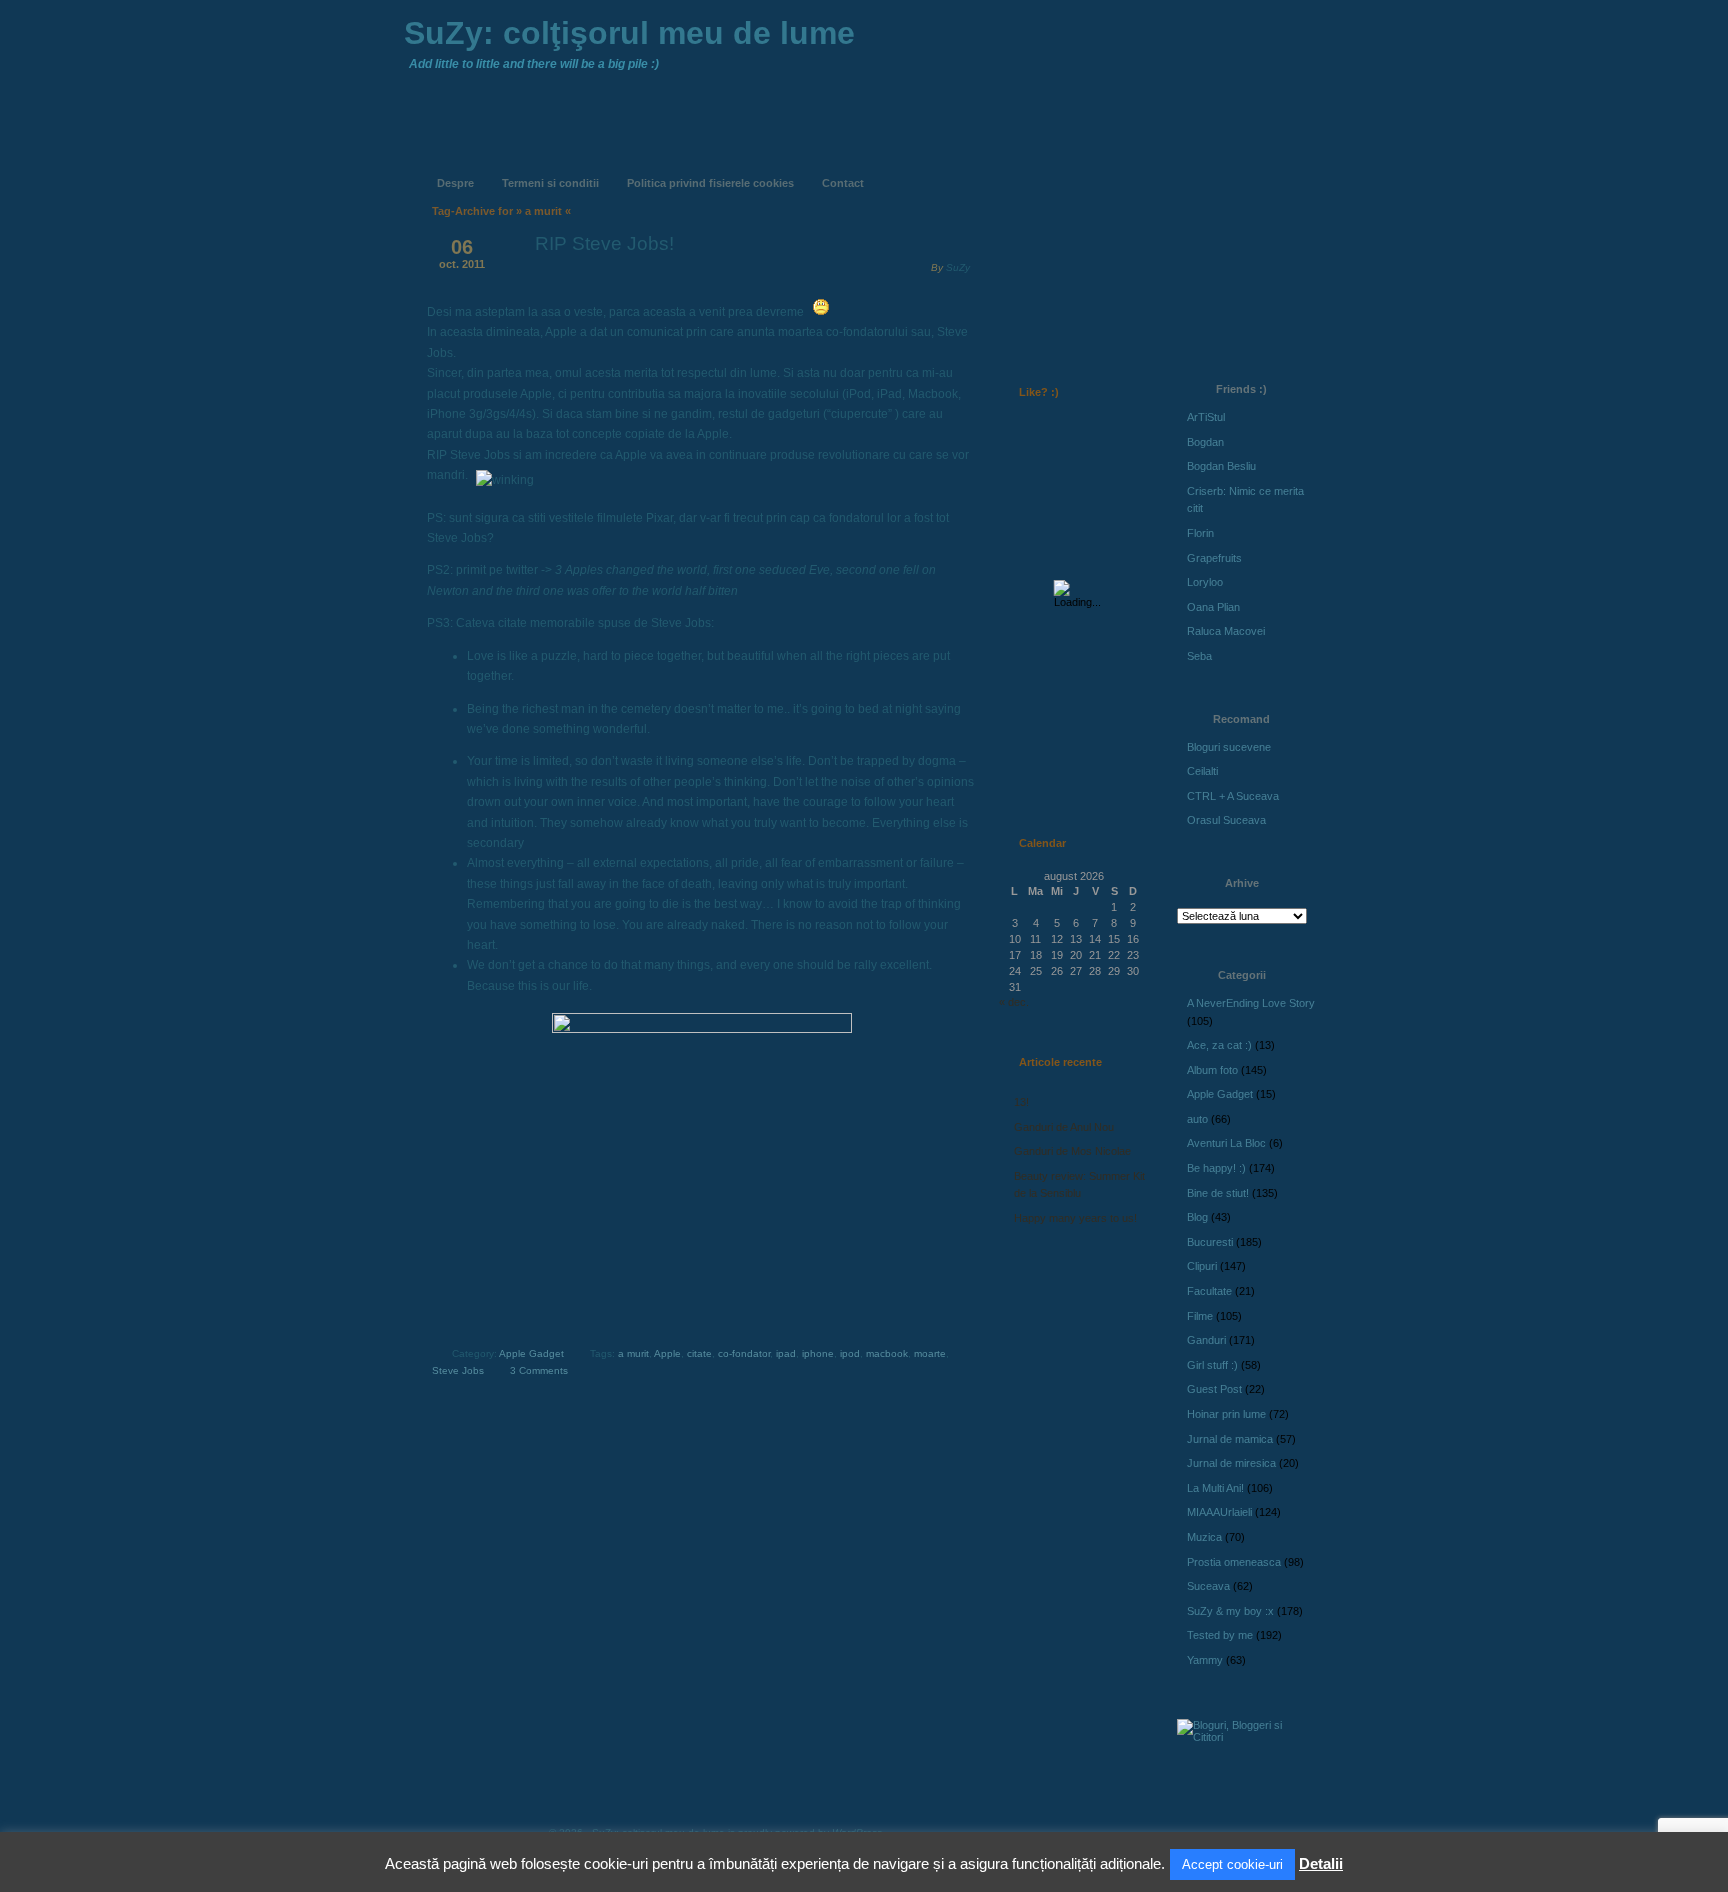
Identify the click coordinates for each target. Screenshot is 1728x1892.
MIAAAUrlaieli (1219, 1512)
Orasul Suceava (1226, 820)
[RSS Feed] (1041, 168)
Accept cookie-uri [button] (1232, 1864)
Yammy (1205, 1660)
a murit (633, 1353)
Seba (1199, 656)
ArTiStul (1206, 417)
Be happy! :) (1216, 1168)
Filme (1200, 1316)
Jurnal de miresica (1231, 1463)
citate (699, 1353)
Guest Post (1214, 1389)
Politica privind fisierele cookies (710, 183)
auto (1197, 1119)
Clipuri (1202, 1266)
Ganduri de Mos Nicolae (1072, 1151)
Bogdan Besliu (1221, 466)
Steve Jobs (458, 1370)
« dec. (1014, 1002)
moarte (930, 1353)
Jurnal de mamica (1230, 1439)
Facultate (1209, 1291)
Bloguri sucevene (1229, 747)
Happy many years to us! (1075, 1218)
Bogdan (1205, 442)
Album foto (1212, 1070)
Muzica (1204, 1537)
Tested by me (1220, 1635)
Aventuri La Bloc (1226, 1143)
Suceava (1208, 1586)
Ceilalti (1202, 771)
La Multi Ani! (1215, 1488)
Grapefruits (1214, 558)
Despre (455, 183)
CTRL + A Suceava (1233, 796)
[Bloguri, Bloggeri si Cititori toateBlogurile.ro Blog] (1244, 1737)
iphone (818, 1353)
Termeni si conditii (550, 183)
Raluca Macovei (1226, 631)
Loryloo (1205, 582)
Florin (1200, 533)
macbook (887, 1353)
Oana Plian (1213, 607)
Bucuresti (1210, 1242)
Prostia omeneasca (1234, 1562)
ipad (786, 1353)
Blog (1197, 1217)
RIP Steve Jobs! (604, 243)
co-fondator (744, 1353)
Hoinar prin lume (1226, 1414)
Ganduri (1206, 1340)
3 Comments (539, 1370)
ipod (850, 1353)
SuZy (958, 267)
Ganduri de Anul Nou (1064, 1127)
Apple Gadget (531, 1353)
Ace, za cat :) (1219, 1045)
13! (1021, 1102)
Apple (667, 1353)
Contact (843, 183)
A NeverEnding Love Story (1251, 1003)
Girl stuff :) (1212, 1365)
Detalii (1321, 1863)
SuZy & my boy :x (1230, 1611)
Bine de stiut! (1218, 1193)
